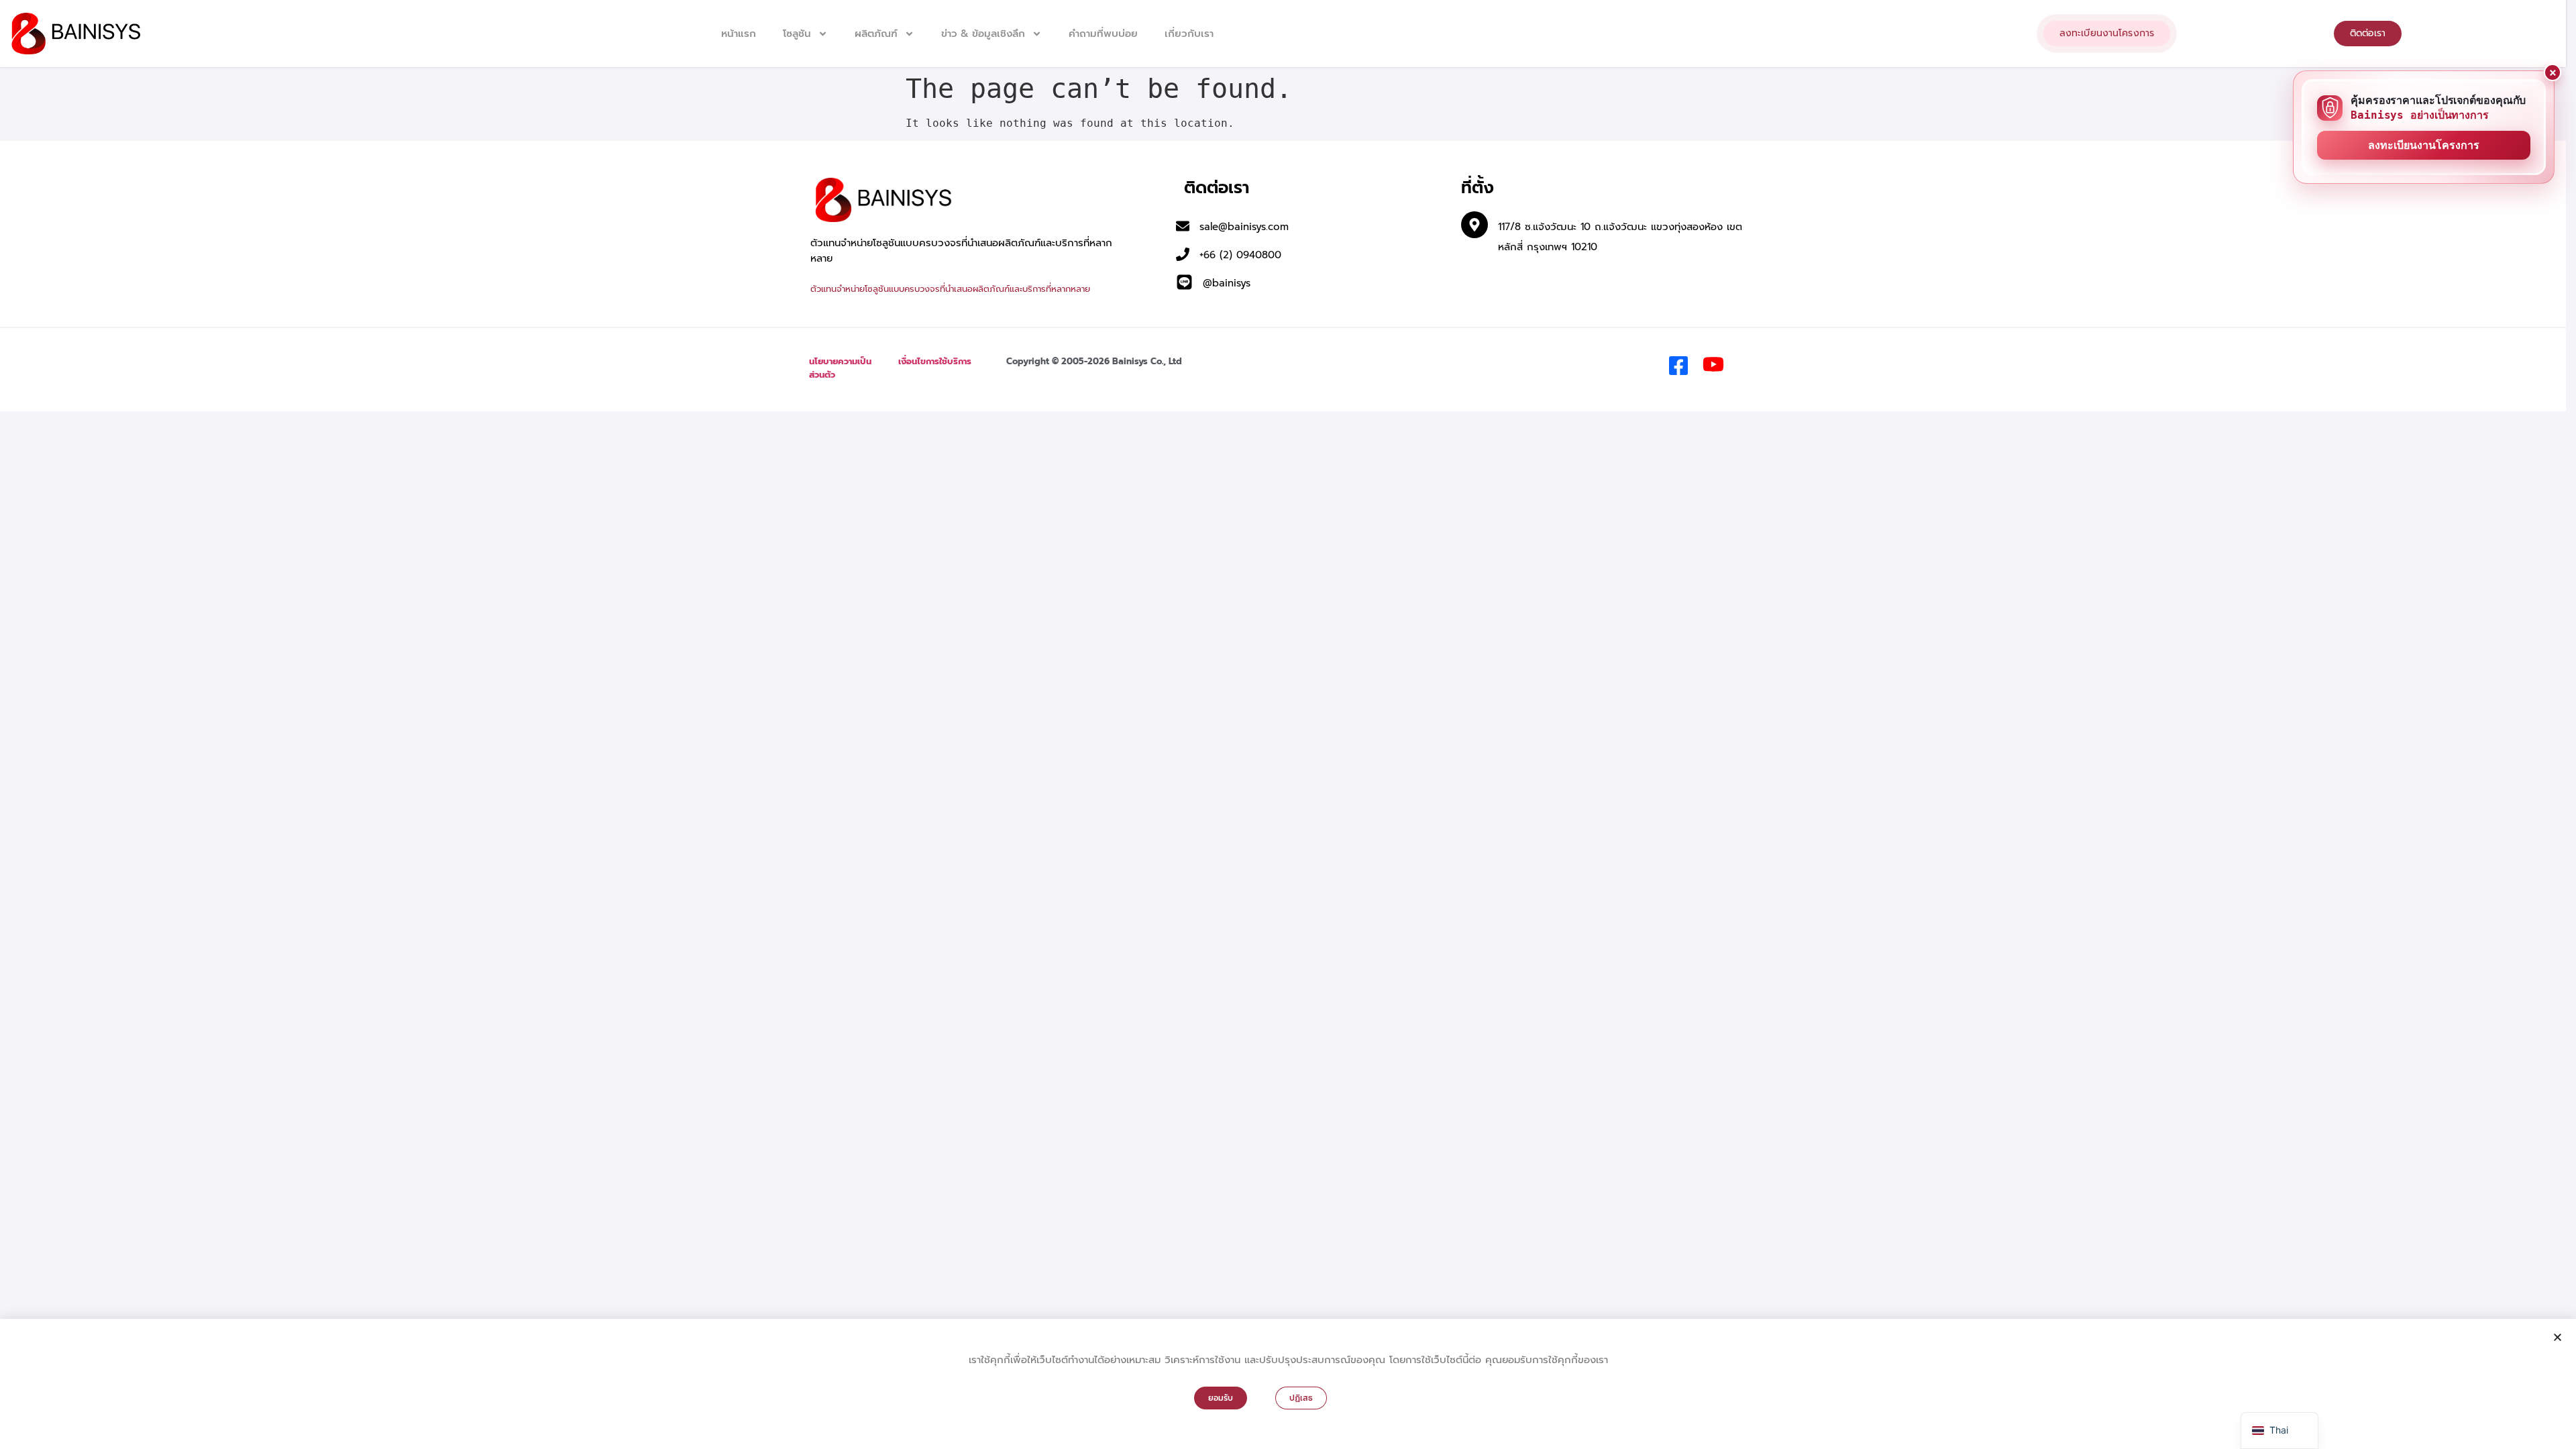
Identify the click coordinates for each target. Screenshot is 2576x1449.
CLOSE (2553, 72)
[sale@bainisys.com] (1183, 226)
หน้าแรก (739, 34)
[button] (2558, 1337)
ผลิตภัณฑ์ (876, 34)
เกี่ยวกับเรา (1189, 34)
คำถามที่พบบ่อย (1103, 34)
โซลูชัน (797, 34)
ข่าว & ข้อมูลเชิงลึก (983, 34)
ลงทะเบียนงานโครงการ (2424, 145)
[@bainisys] (1184, 282)
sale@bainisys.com (1244, 227)
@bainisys (1227, 283)
